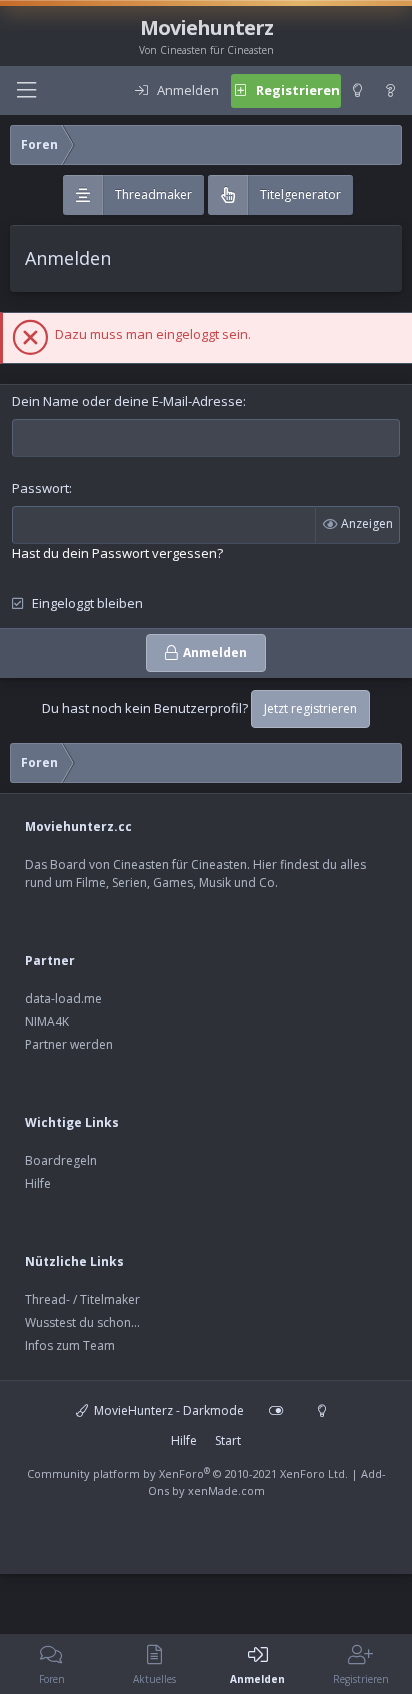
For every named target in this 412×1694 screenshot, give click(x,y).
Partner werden (69, 1044)
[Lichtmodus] (357, 91)
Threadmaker (153, 194)
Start (228, 1440)
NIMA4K (47, 1021)
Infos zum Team (70, 1345)
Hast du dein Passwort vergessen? (117, 553)
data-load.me (63, 998)
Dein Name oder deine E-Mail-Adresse (127, 401)
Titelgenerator (300, 194)
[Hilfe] (391, 91)
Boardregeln (61, 1160)
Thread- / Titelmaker (82, 1299)
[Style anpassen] (276, 1411)
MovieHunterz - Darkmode (167, 1410)
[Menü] (26, 90)
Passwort (40, 488)
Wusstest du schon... (82, 1322)
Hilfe (38, 1183)
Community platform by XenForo (187, 1473)
